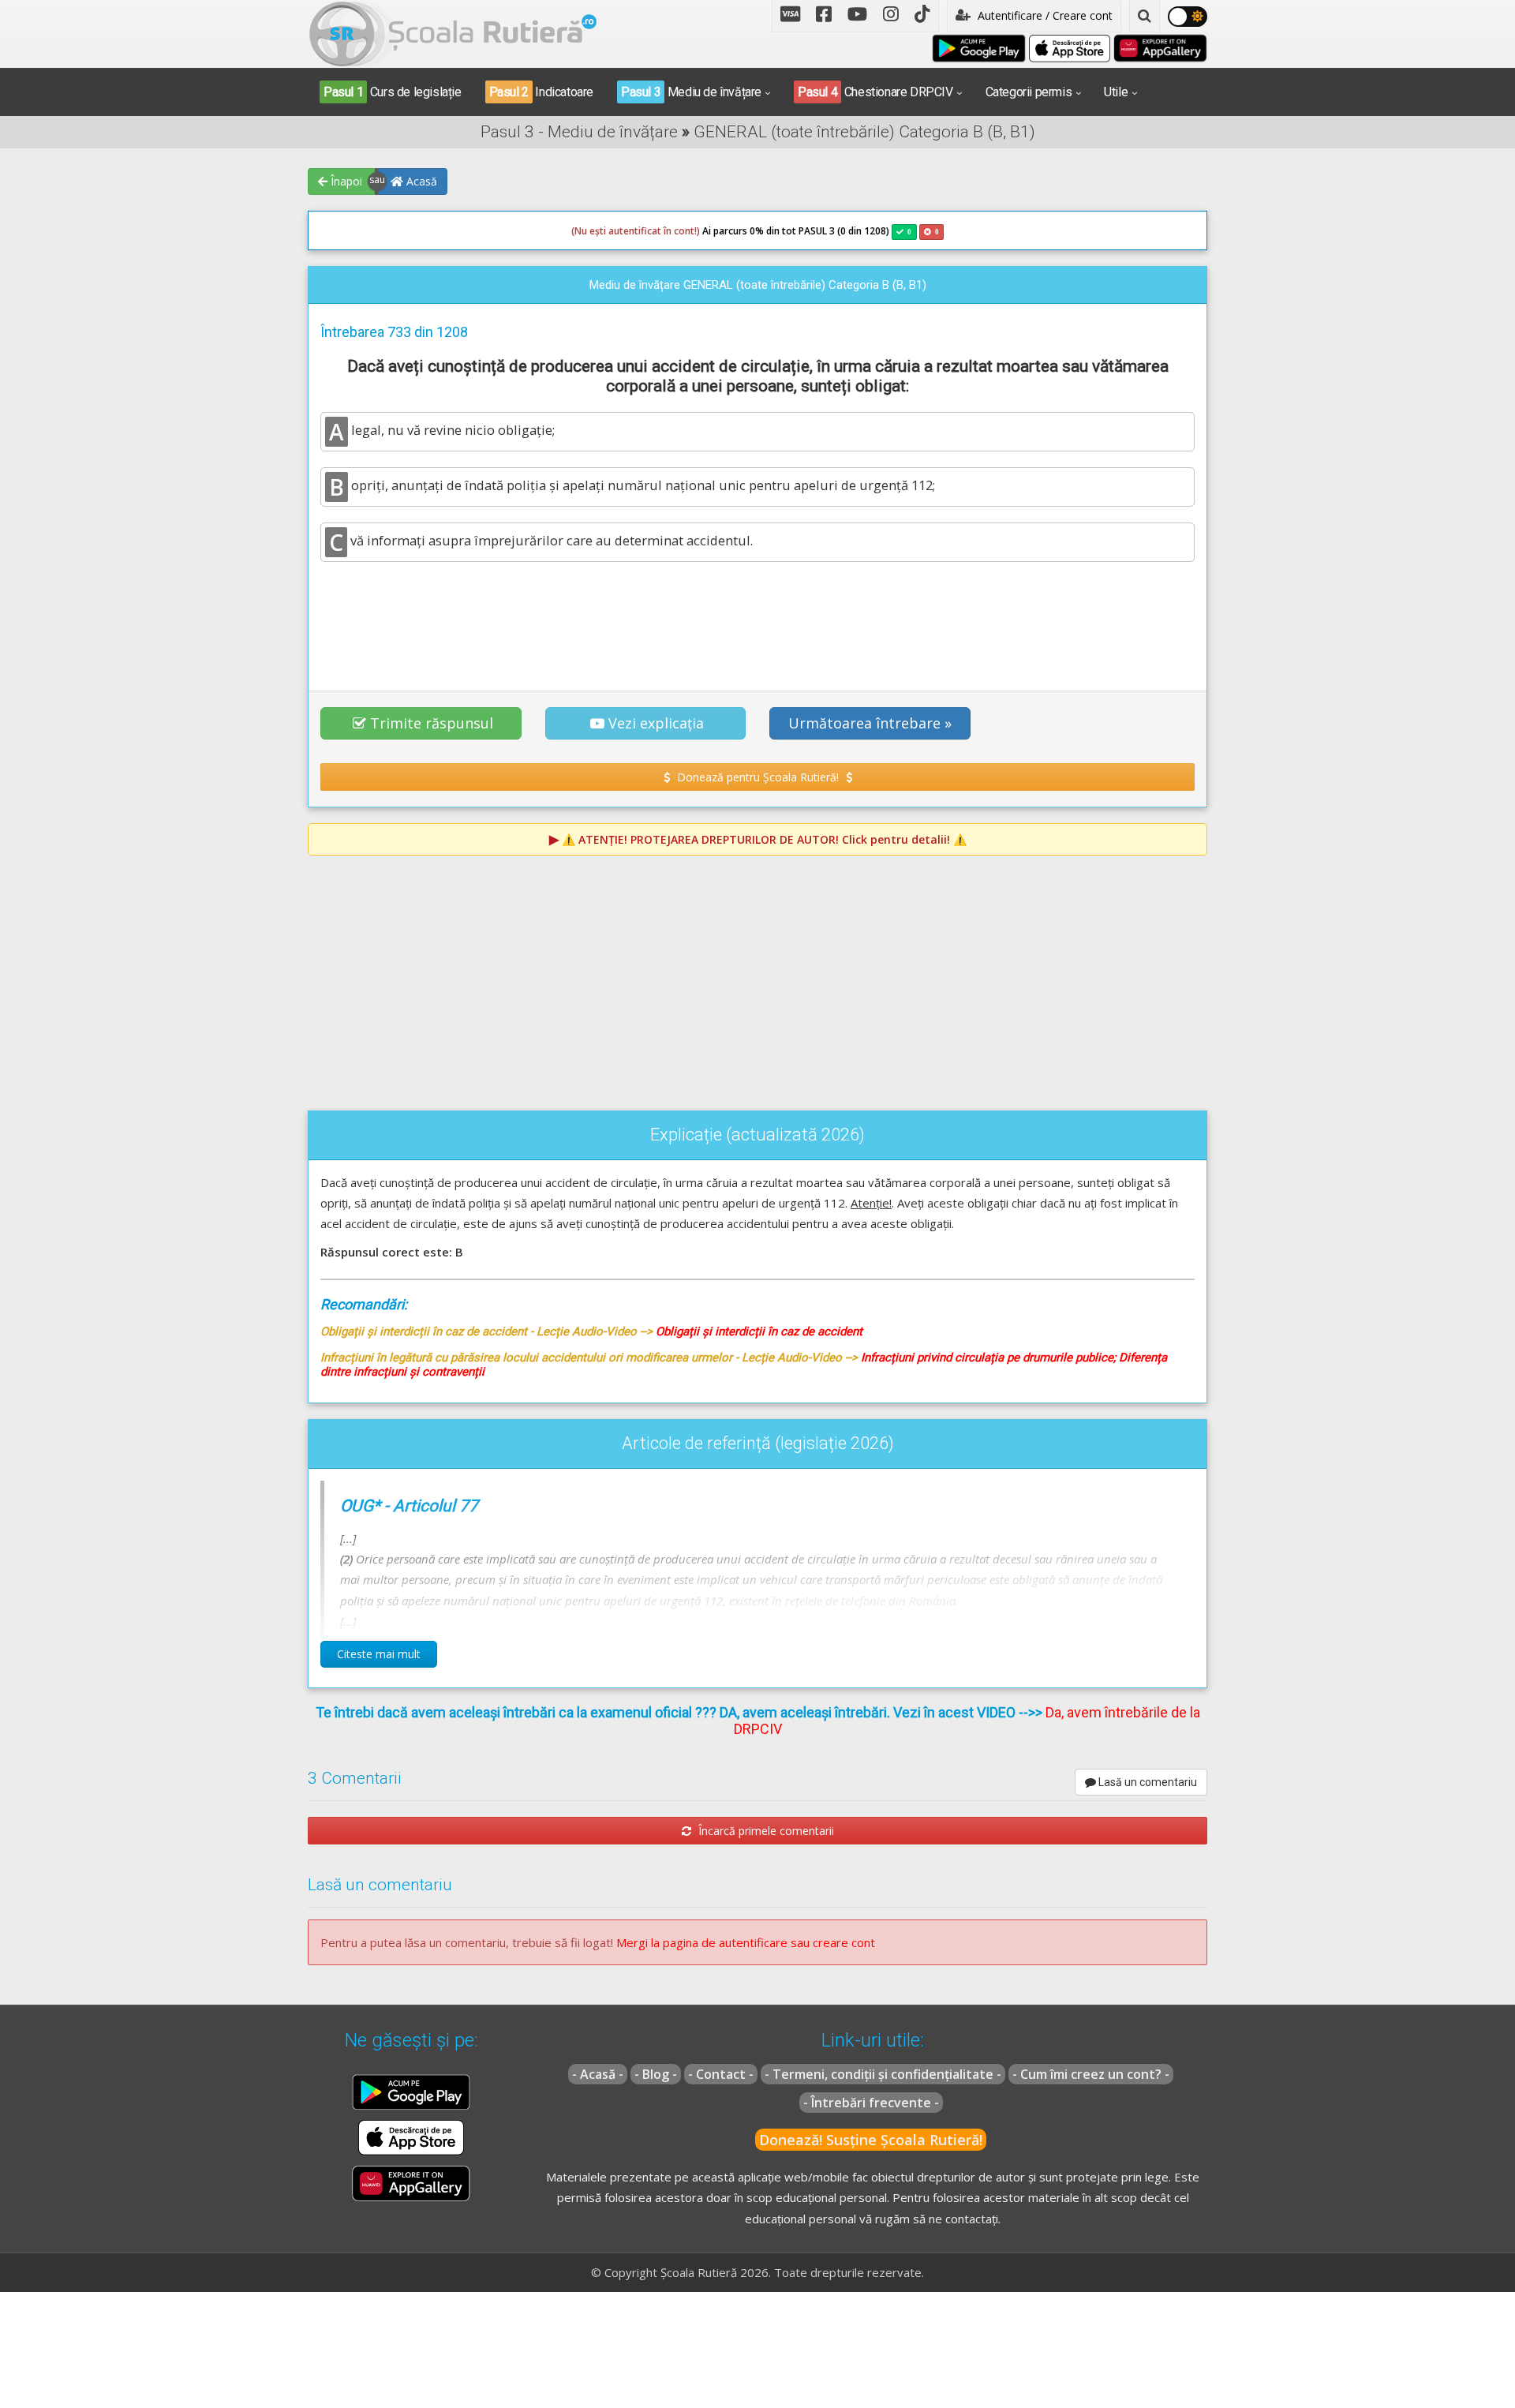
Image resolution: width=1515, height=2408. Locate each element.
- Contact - (721, 2074)
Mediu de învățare (691, 92)
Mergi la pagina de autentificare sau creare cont (746, 1942)
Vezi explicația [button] (656, 723)
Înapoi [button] (345, 181)
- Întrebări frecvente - (871, 2103)
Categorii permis (1029, 92)
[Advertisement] (757, 617)
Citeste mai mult (379, 1654)
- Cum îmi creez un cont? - (1091, 2074)
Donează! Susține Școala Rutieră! (871, 2140)
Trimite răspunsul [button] (432, 723)
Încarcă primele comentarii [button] (765, 1831)
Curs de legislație (393, 92)
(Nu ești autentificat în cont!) (636, 231)
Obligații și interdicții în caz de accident (759, 1331)
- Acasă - (598, 2074)
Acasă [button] (420, 181)
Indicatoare (541, 92)
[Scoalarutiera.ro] (453, 32)
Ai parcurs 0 (663, 231)
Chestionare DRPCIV (875, 92)
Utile (1116, 92)
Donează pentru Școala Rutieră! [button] (758, 777)
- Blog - (656, 2074)
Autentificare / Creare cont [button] (1044, 15)
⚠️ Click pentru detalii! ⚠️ (764, 839)
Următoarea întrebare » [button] (870, 723)
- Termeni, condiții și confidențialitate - (883, 2074)
